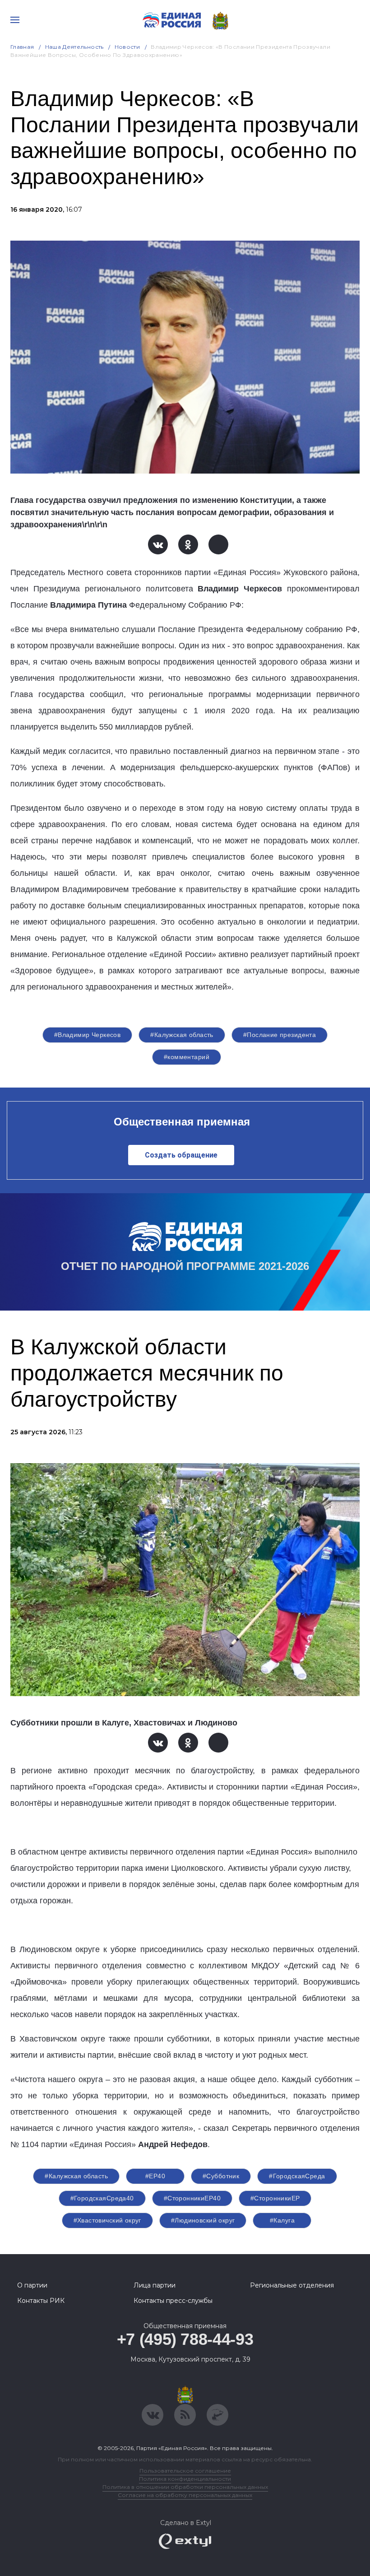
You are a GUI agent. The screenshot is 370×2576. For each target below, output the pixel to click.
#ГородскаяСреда (297, 2176)
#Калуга (282, 2220)
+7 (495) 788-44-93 (185, 2339)
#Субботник (221, 2176)
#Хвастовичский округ (107, 2220)
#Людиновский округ (203, 2220)
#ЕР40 (155, 2176)
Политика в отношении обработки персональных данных (185, 2487)
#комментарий (187, 1057)
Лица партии (155, 2285)
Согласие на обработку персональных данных (185, 2495)
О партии (32, 2285)
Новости (127, 47)
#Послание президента (280, 1035)
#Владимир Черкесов (88, 1035)
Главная (22, 47)
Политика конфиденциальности (185, 2479)
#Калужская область (182, 1035)
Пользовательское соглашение (185, 2471)
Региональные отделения (292, 2285)
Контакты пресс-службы (173, 2301)
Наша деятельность (74, 47)
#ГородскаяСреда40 (102, 2198)
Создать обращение (181, 1155)
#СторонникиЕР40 (192, 2198)
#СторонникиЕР (275, 2198)
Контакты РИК (41, 2301)
